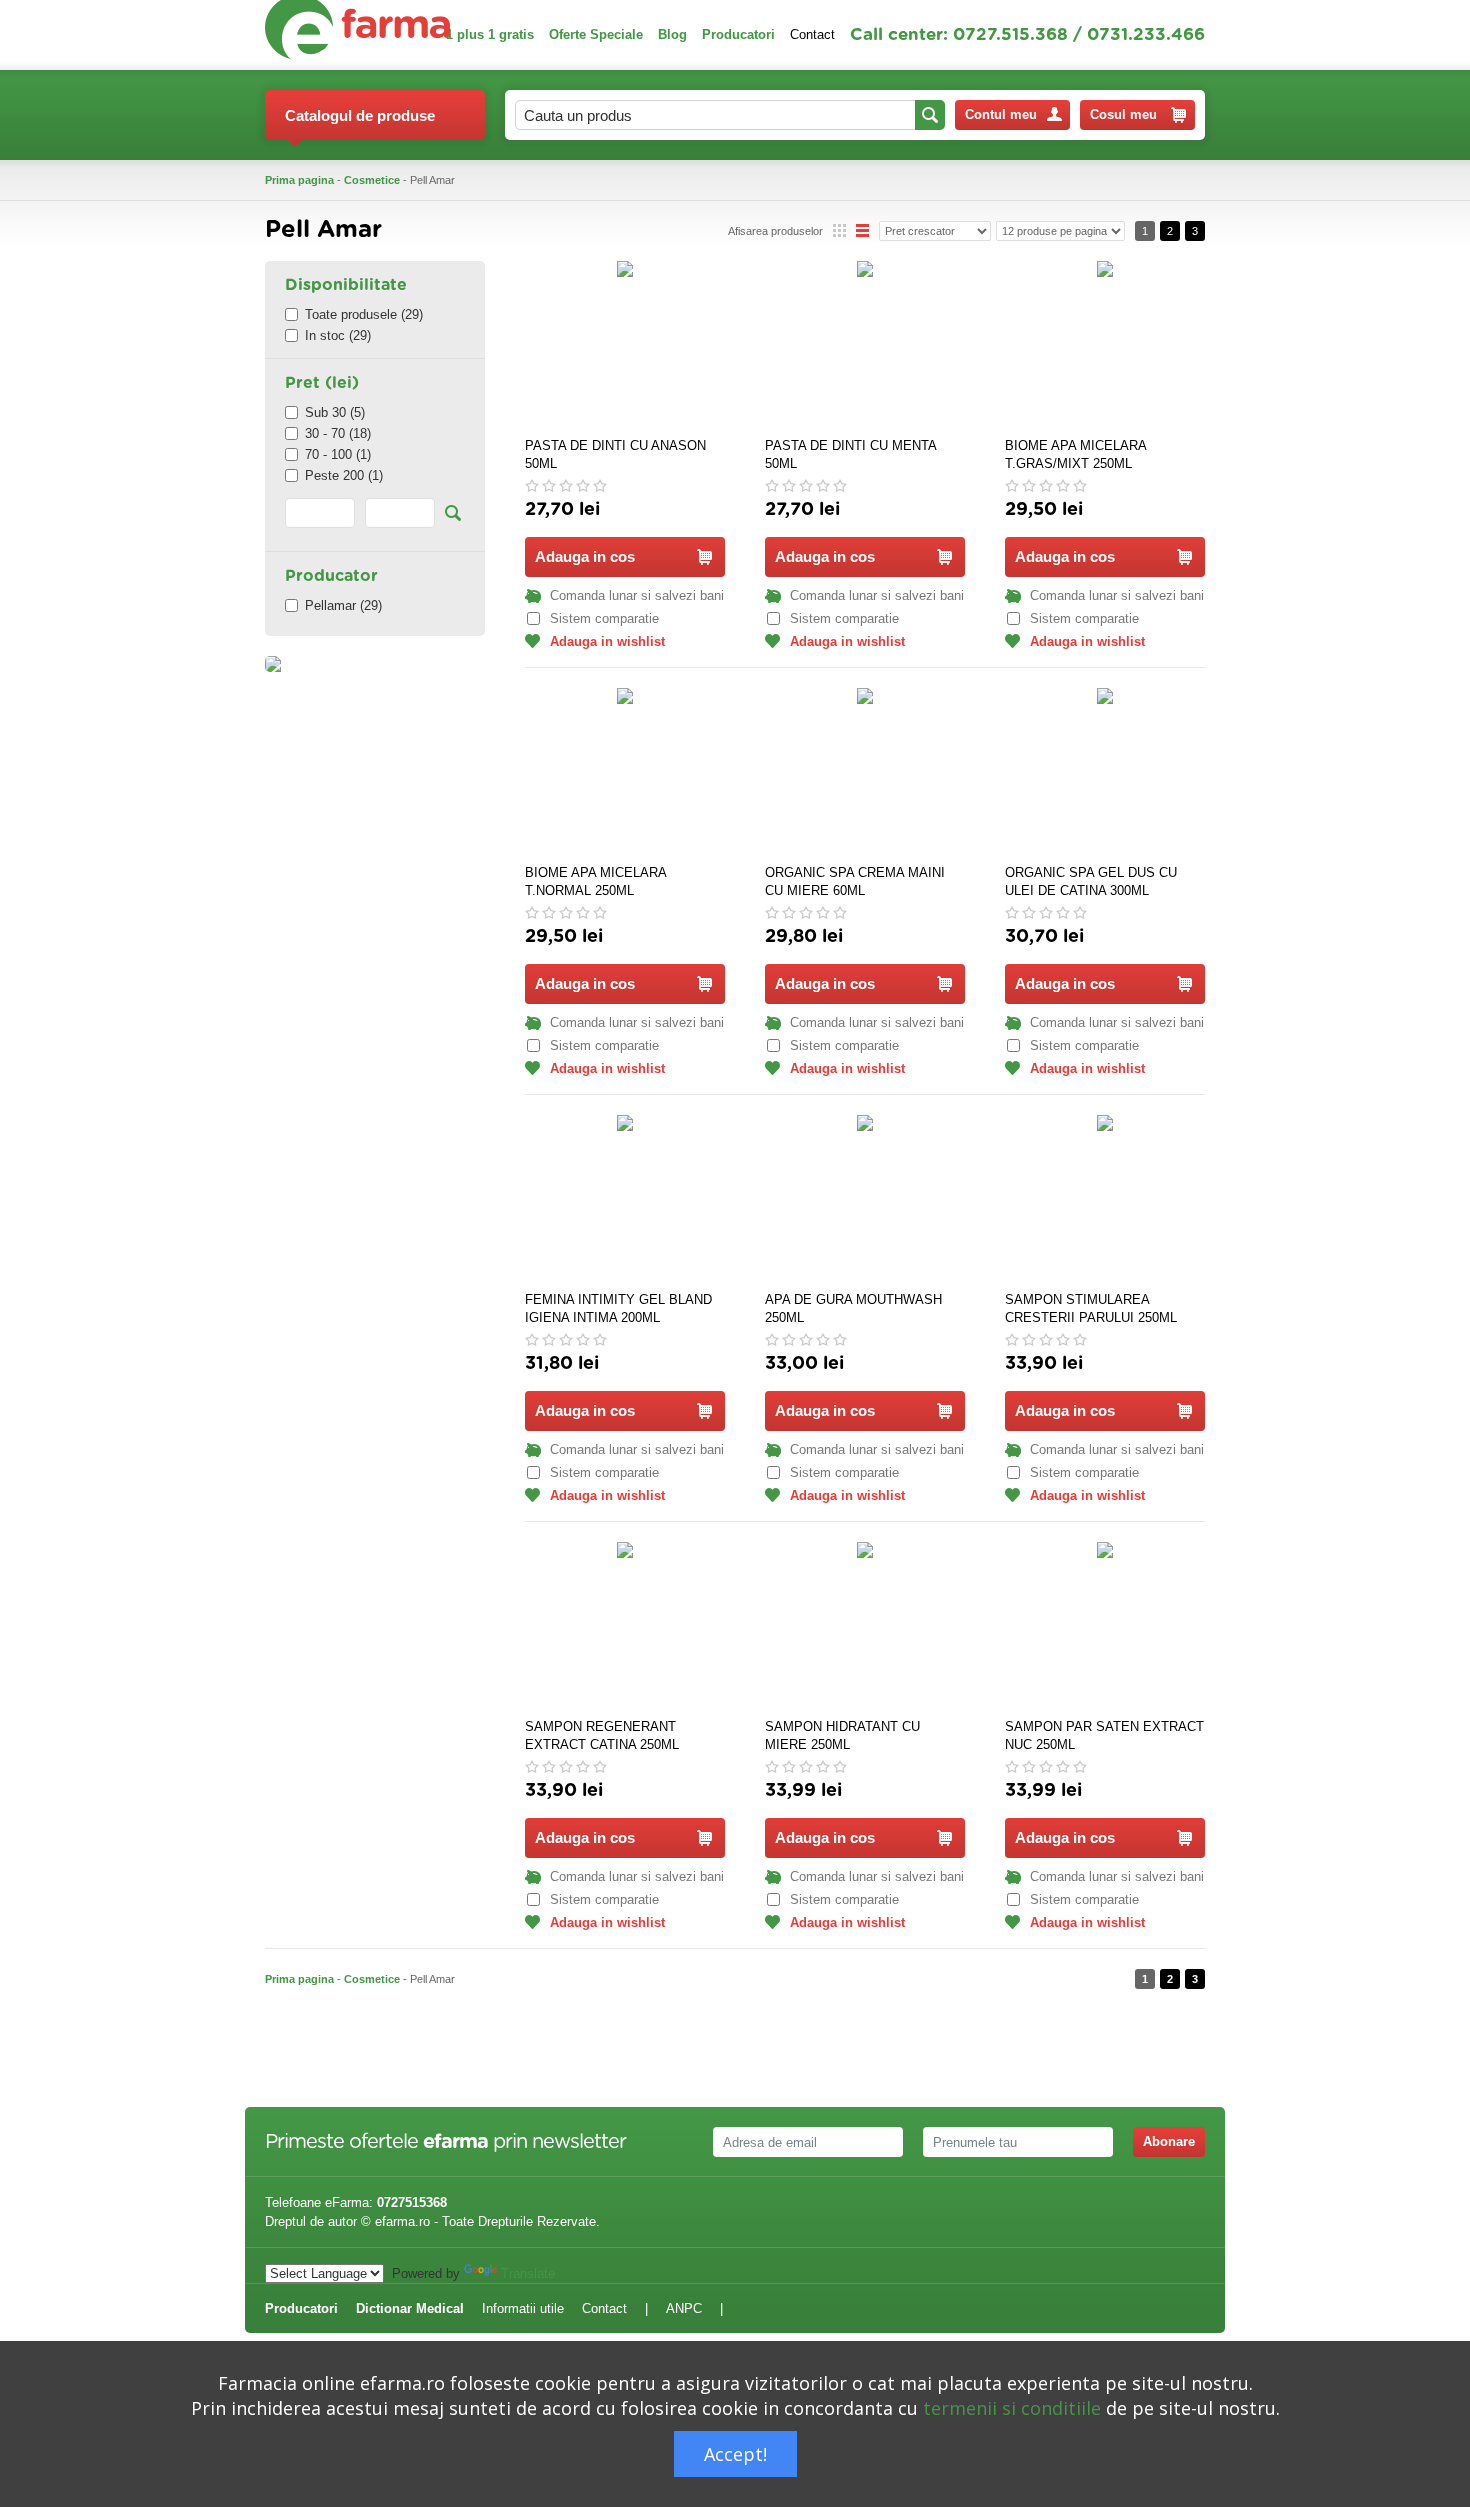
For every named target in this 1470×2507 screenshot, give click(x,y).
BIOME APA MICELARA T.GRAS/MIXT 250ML (1075, 454)
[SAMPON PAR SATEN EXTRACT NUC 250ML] (1105, 1627)
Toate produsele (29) (364, 314)
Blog (672, 34)
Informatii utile (523, 2308)
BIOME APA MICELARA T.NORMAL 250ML (595, 881)
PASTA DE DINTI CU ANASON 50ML (615, 454)
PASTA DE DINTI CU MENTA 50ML (850, 454)
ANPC (684, 2308)
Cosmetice (372, 180)
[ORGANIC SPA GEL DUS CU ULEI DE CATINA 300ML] (1105, 773)
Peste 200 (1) (344, 475)
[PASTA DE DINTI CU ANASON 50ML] (625, 346)
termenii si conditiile (1012, 2408)
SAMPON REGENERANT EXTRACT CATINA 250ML (602, 1735)
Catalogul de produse (360, 115)
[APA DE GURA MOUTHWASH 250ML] (865, 1200)
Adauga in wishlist (607, 641)
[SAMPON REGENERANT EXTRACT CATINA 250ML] (625, 1627)
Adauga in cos (585, 556)
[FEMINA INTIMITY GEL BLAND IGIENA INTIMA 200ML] (625, 1200)
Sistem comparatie (604, 618)
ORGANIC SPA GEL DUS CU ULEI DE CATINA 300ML (1091, 881)
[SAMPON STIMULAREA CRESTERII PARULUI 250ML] (1105, 1200)
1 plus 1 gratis (490, 34)
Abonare (1169, 2141)
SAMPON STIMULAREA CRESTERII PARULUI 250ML (1091, 1308)
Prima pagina (299, 180)
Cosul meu (1123, 114)
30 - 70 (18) (338, 433)
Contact (812, 34)
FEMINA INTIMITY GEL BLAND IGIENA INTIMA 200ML (618, 1308)
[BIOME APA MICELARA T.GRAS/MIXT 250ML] (1105, 346)
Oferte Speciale (596, 34)
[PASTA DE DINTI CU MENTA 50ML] (865, 346)
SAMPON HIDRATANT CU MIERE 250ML (842, 1735)
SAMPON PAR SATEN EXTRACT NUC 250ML (1104, 1735)
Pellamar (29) (343, 605)
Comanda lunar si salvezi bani (637, 595)
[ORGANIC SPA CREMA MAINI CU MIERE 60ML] (865, 773)
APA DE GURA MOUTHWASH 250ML (853, 1308)
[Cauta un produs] (930, 115)
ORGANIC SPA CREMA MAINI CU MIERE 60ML (855, 881)
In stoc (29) (338, 335)
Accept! (735, 2454)
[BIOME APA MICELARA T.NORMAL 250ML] (625, 773)
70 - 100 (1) (338, 454)
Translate (528, 2273)
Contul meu (1001, 114)
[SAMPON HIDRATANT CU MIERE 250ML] (865, 1627)
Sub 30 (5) (335, 412)
